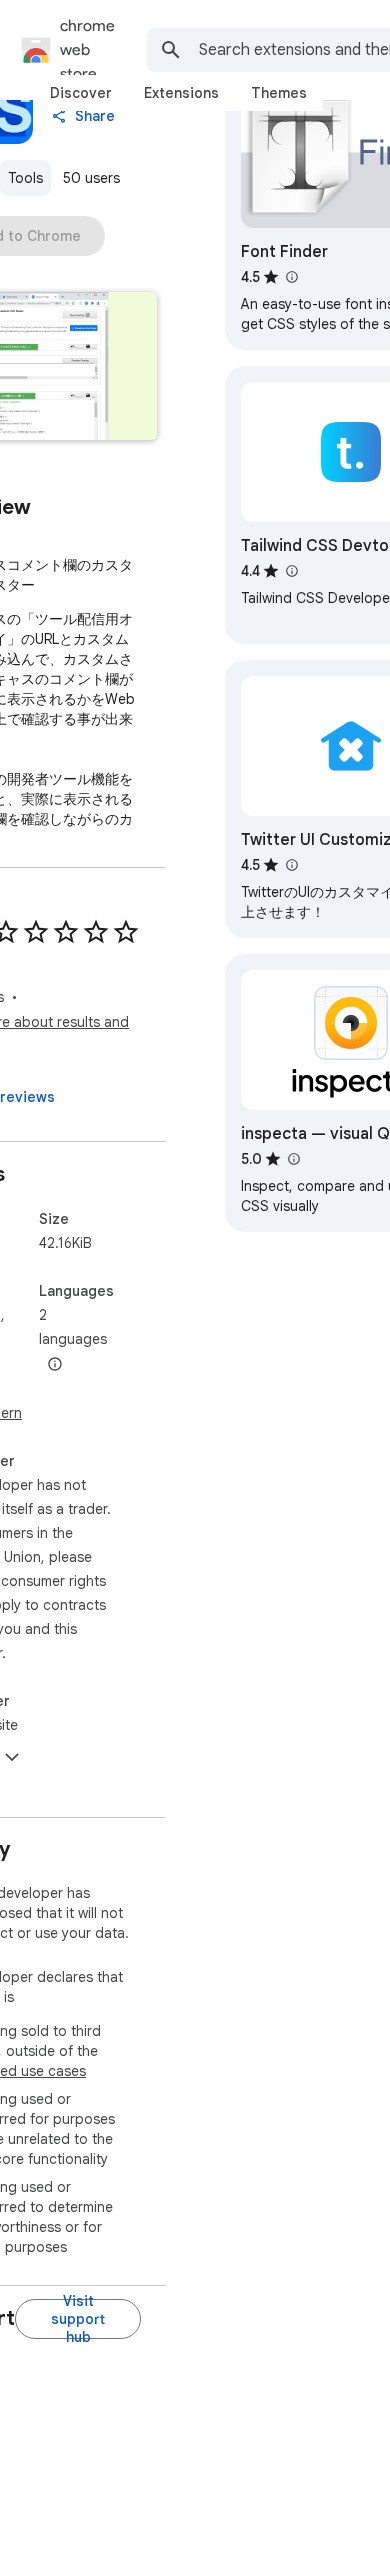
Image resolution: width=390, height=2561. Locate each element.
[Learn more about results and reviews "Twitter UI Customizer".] (291, 865)
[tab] (81, 93)
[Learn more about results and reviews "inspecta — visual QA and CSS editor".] (293, 1159)
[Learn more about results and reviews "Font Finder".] (291, 277)
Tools (25, 178)
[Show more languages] (55, 1365)
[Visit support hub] (78, 2319)
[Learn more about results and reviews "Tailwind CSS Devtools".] (291, 571)
